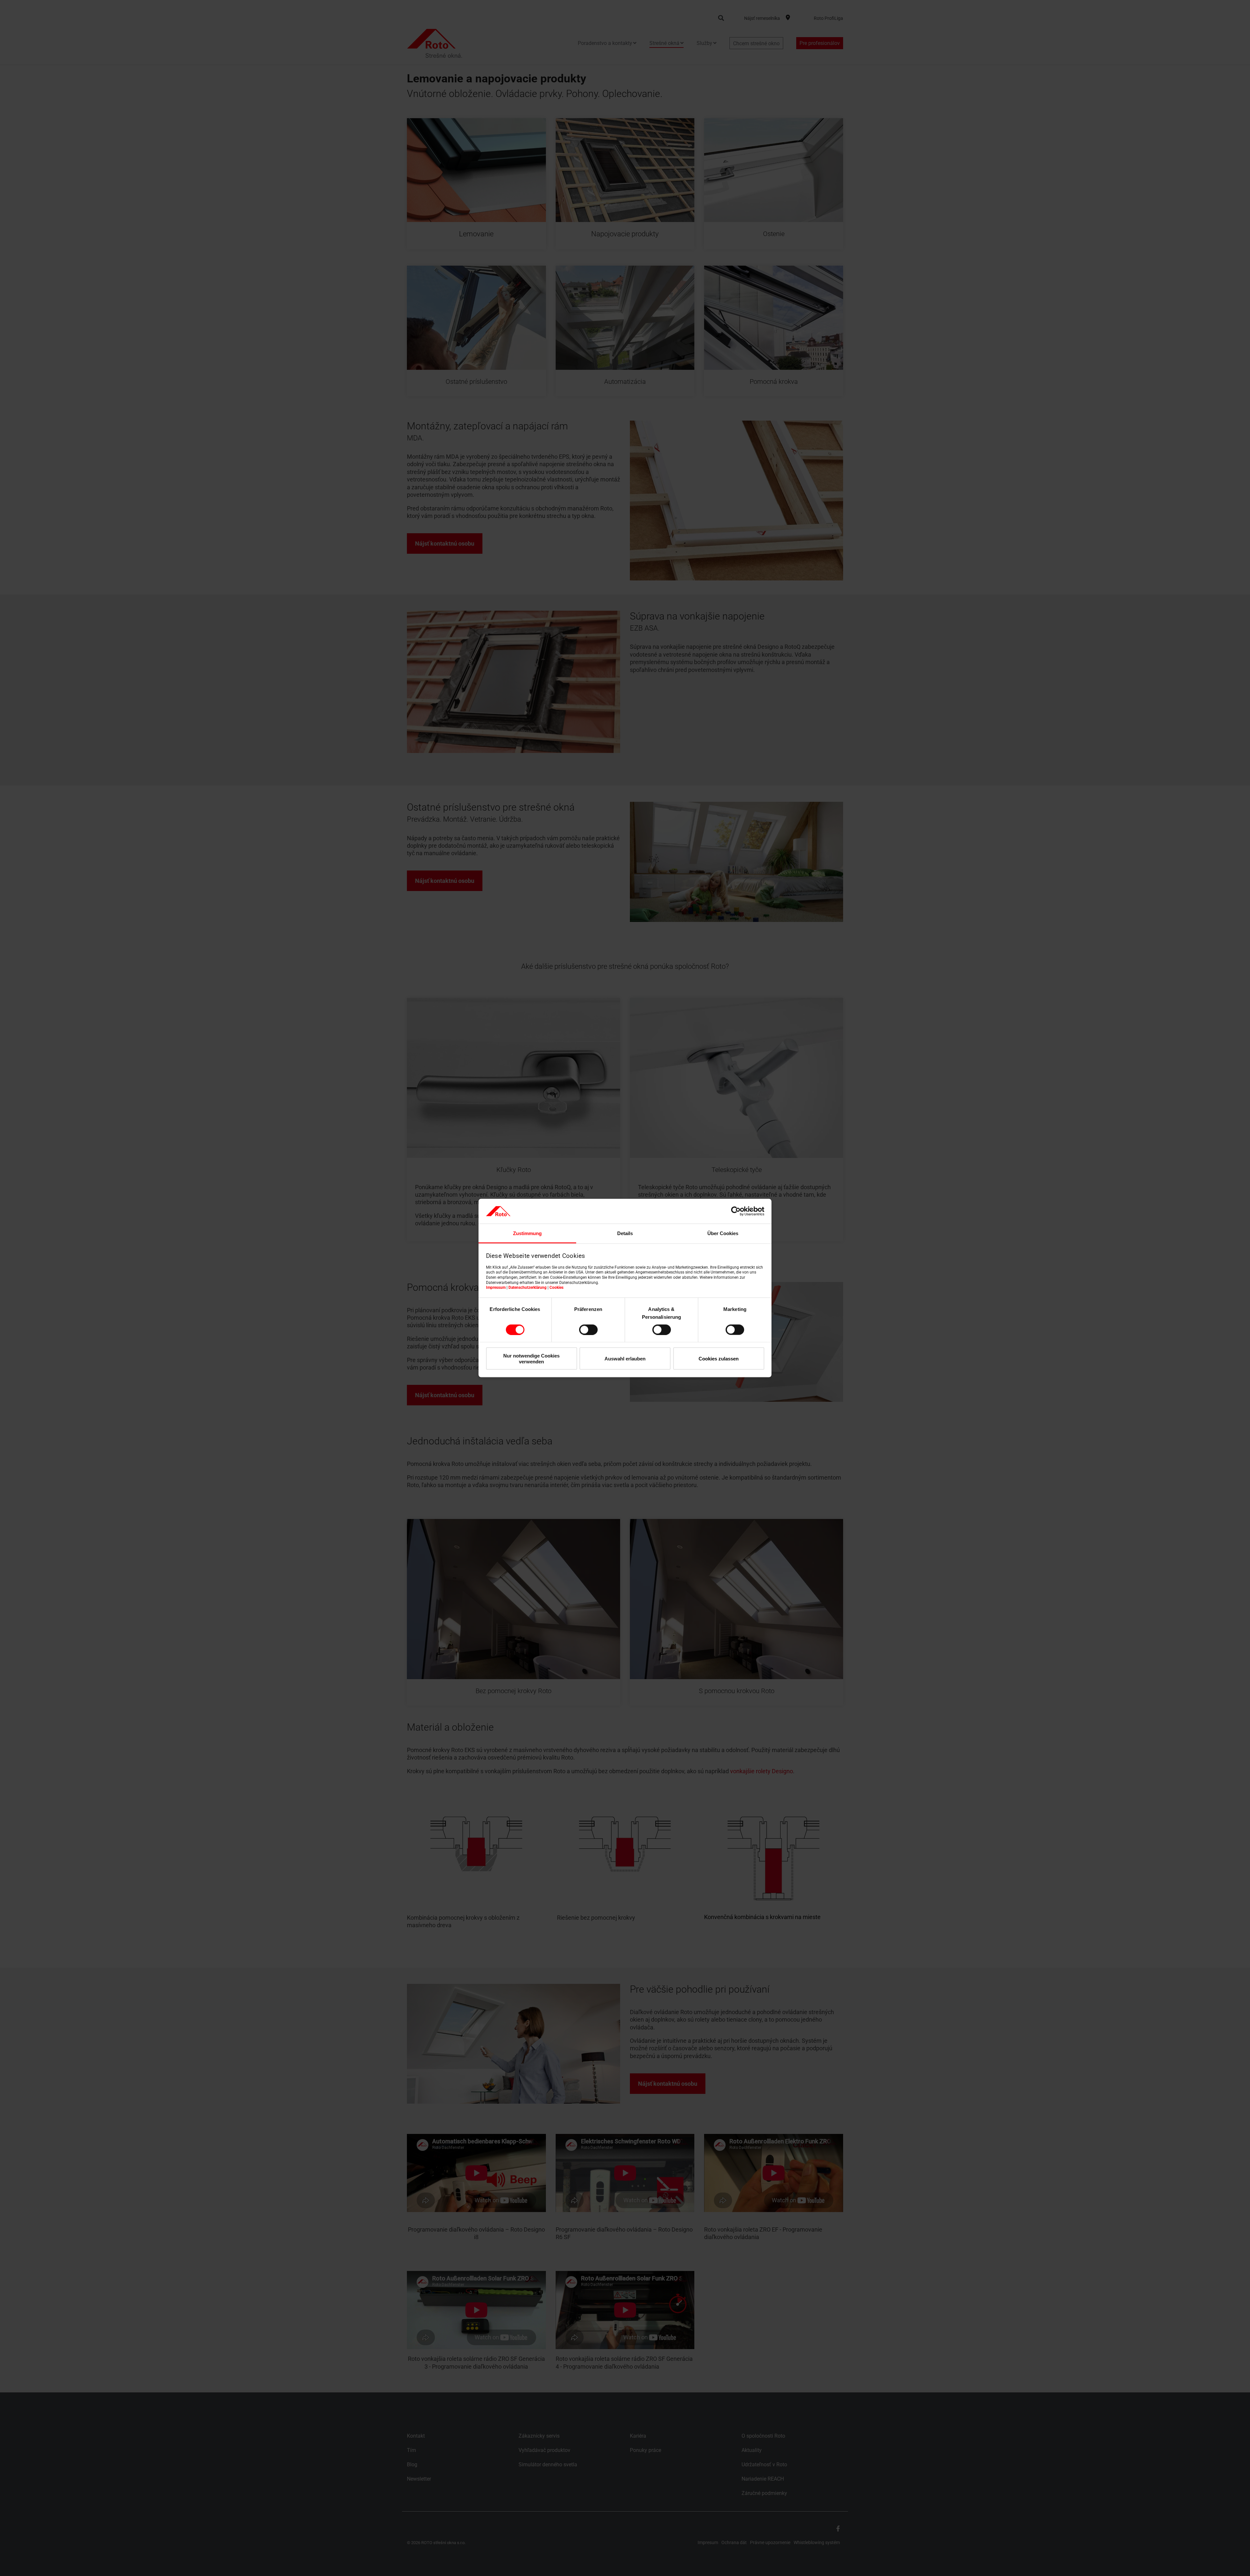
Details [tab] (625, 1233)
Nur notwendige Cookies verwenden (531, 1358)
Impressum (496, 1288)
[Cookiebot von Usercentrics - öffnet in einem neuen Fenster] (736, 1211)
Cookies (556, 1288)
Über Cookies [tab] (723, 1233)
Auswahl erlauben (625, 1359)
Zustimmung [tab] (527, 1233)
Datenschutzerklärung (528, 1288)
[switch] (588, 1330)
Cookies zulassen (719, 1359)
